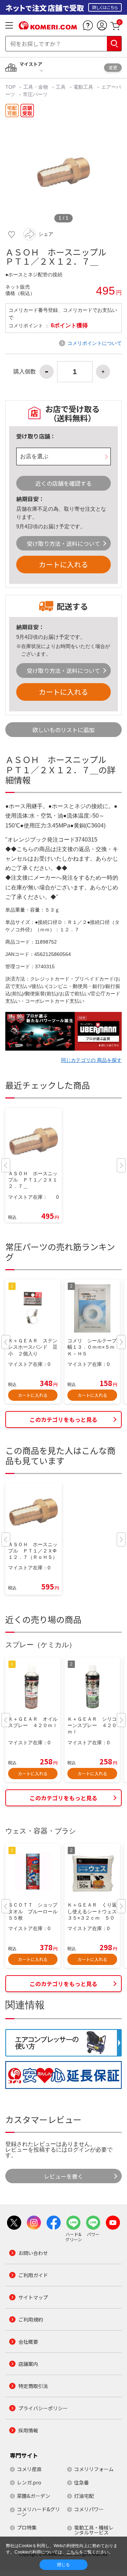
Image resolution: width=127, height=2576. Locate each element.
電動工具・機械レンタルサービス (94, 2530)
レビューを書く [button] (64, 2176)
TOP (11, 87)
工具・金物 (36, 87)
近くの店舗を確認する (64, 483)
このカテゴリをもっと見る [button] (64, 1419)
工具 (61, 87)
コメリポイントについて (95, 343)
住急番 (81, 2482)
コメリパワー (89, 2509)
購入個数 (25, 372)
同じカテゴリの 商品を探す (91, 1060)
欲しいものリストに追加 (64, 730)
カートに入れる (64, 564)
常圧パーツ (35, 94)
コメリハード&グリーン (38, 2512)
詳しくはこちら (105, 7)
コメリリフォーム (94, 2469)
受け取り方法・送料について (64, 543)
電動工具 (83, 87)
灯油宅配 (84, 2496)
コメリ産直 (29, 2469)
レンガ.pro (29, 2482)
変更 (113, 67)
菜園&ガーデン (34, 2496)
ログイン (79, 2150)
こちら (73, 2552)
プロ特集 (27, 2527)
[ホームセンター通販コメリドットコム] (48, 27)
